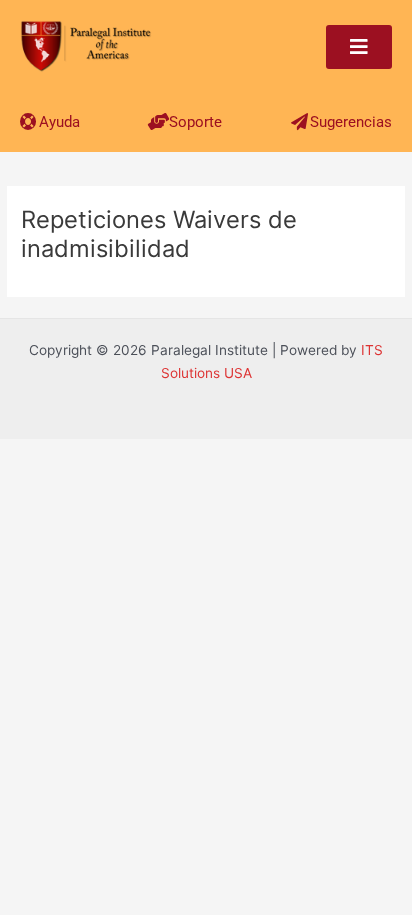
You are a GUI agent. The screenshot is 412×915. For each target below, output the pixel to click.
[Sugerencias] (299, 121)
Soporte (195, 122)
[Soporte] (158, 121)
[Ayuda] (28, 121)
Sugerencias (351, 122)
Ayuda (59, 122)
